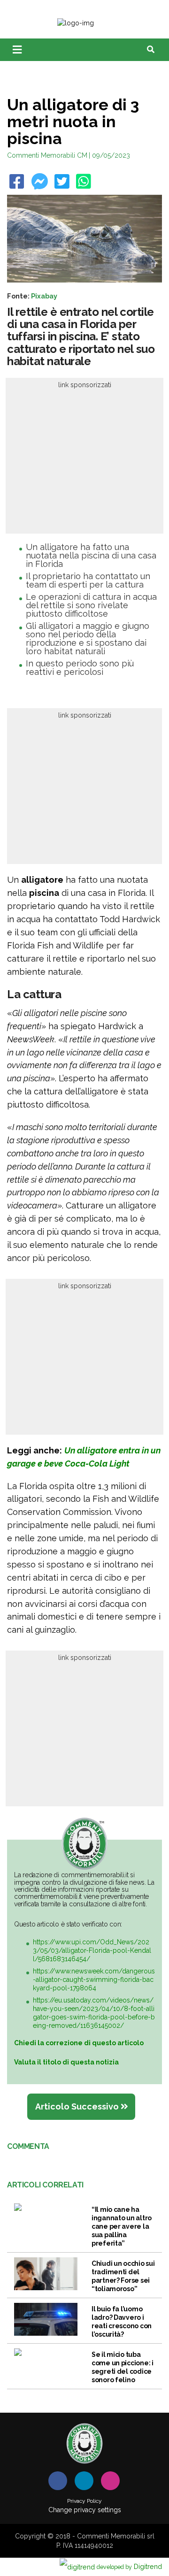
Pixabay (44, 296)
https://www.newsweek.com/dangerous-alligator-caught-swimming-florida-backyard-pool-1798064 (94, 1980)
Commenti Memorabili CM (47, 155)
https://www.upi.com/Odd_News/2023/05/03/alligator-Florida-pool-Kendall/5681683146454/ (92, 1950)
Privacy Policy (84, 2501)
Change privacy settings (85, 2510)
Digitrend (129, 2566)
